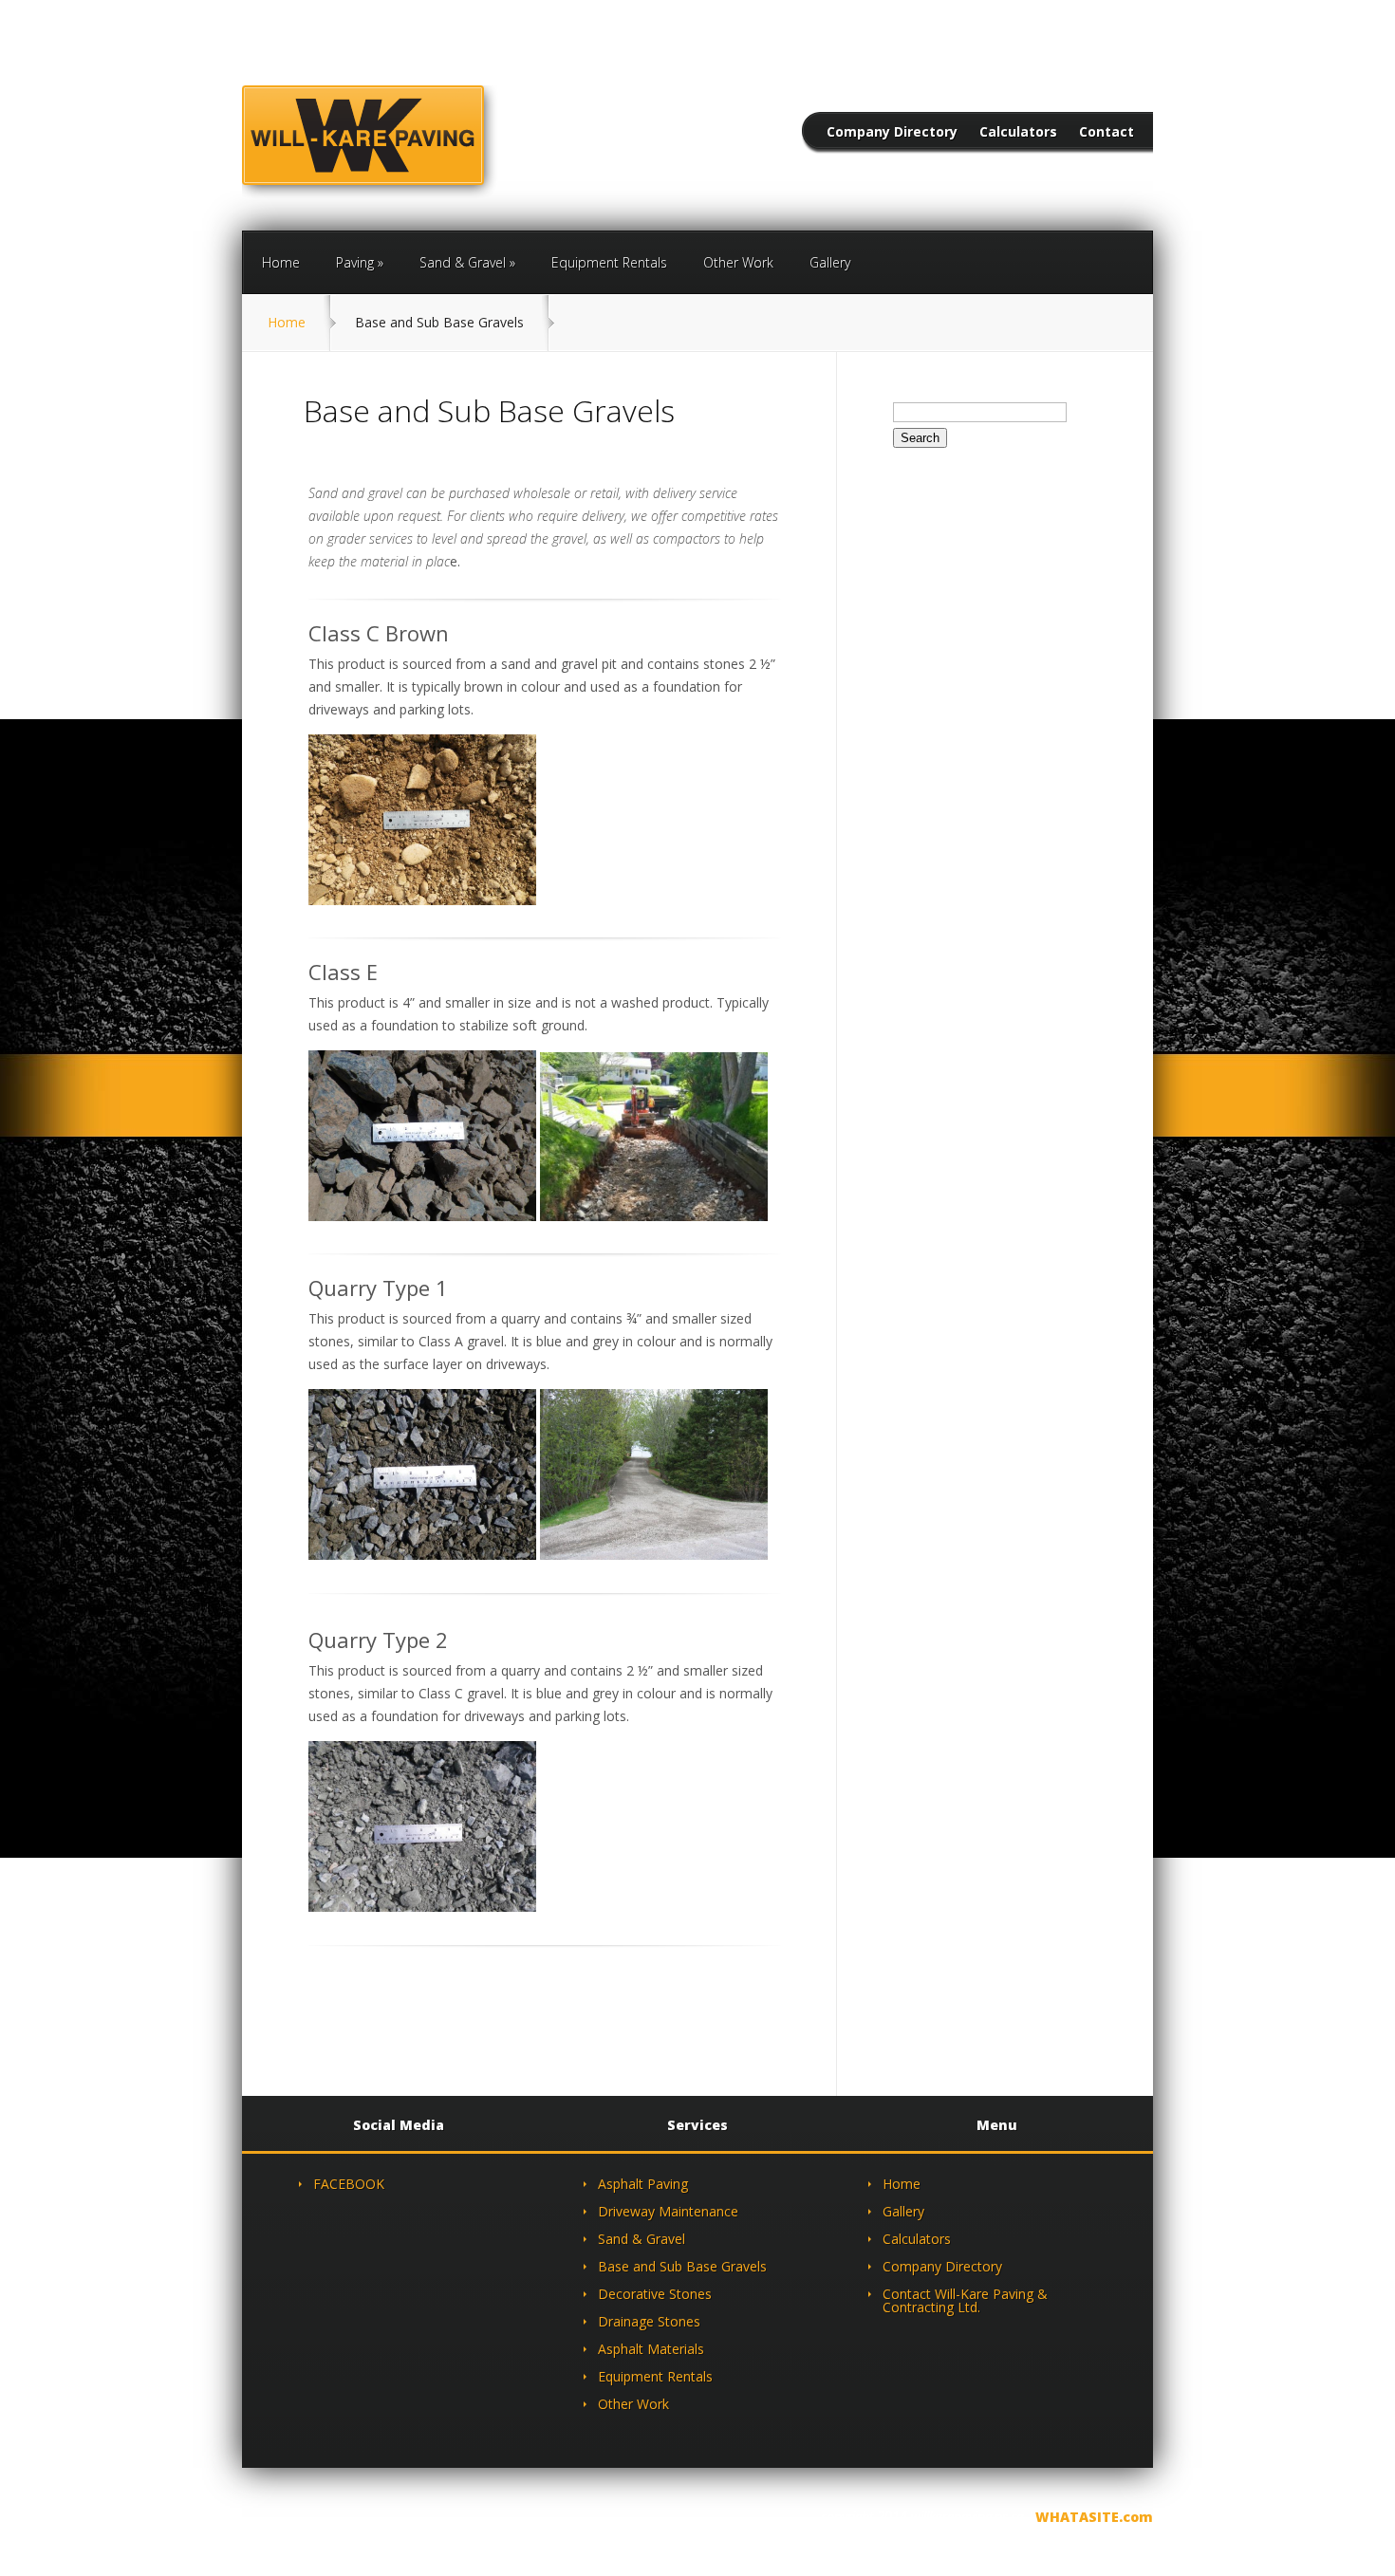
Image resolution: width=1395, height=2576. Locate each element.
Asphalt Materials (651, 2349)
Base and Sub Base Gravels (682, 2266)
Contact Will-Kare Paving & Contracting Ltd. (965, 2300)
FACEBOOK (349, 2184)
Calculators (1018, 133)
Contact (1107, 133)
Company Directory (892, 133)
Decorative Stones (655, 2294)
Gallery (830, 262)
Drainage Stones (649, 2321)
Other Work (738, 262)
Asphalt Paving (643, 2184)
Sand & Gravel (463, 262)
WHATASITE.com (1094, 2517)
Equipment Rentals (609, 262)
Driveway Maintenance (668, 2211)
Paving (355, 262)
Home (281, 262)
